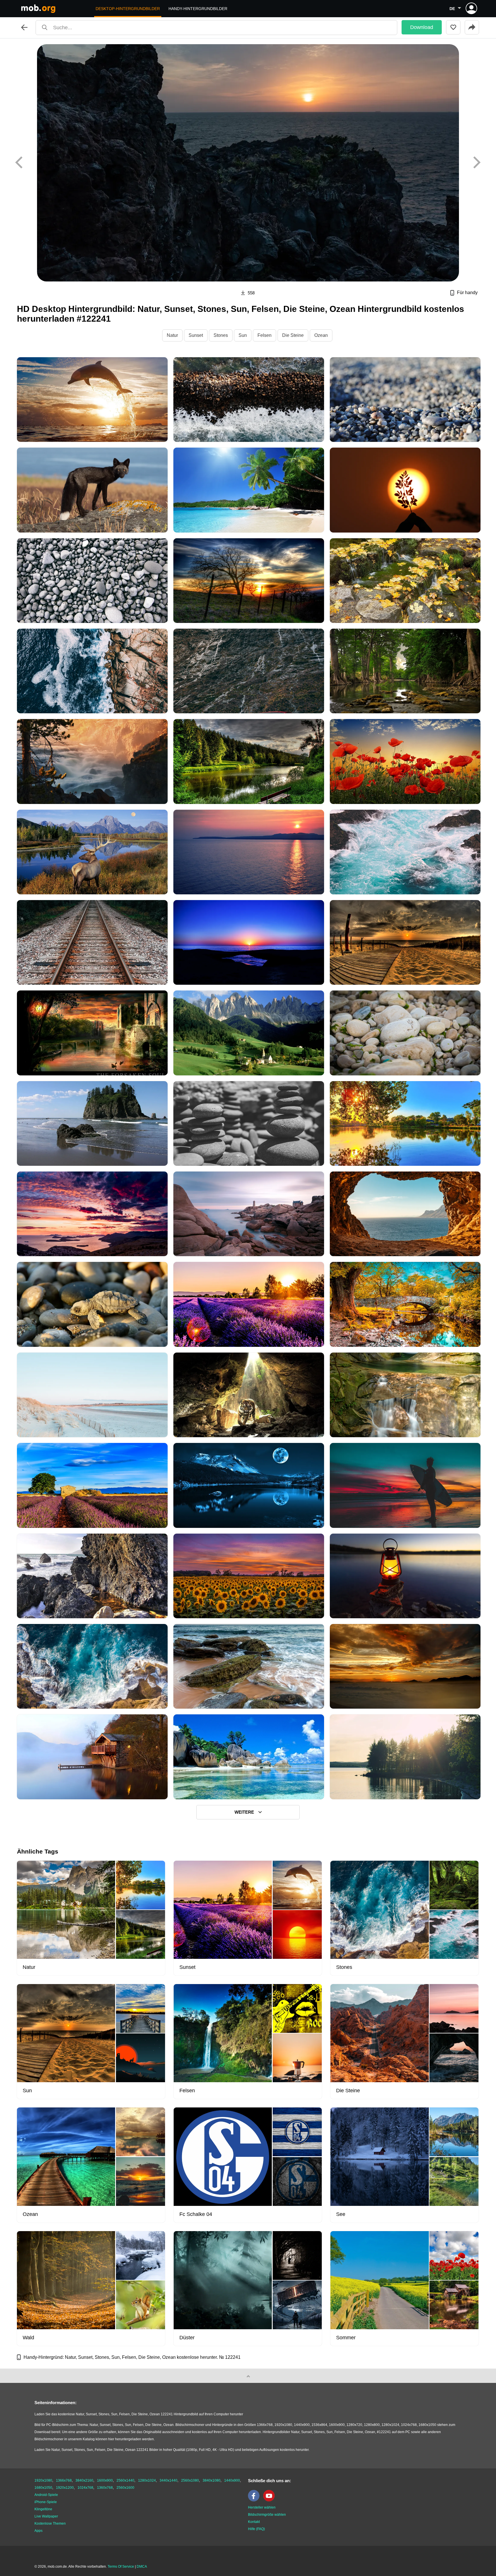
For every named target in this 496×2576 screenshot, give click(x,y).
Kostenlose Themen (50, 2523)
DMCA (142, 2567)
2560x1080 (190, 2480)
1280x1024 (147, 2480)
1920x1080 (43, 2480)
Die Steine (293, 335)
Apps (38, 2531)
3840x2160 (84, 2480)
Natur (172, 335)
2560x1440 (125, 2480)
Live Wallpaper (46, 2516)
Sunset (196, 335)
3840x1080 (212, 2480)
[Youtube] (270, 2500)
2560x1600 (125, 2488)
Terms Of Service (121, 2567)
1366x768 (64, 2480)
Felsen (265, 335)
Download (422, 27)
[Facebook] (255, 2500)
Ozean (321, 335)
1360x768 (105, 2488)
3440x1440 (168, 2480)
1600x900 (105, 2480)
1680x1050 (43, 2488)
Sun (243, 335)
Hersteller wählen (262, 2507)
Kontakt (254, 2522)
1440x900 (232, 2480)
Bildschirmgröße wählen (267, 2515)
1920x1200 (65, 2488)
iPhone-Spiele (46, 2502)
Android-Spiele (46, 2495)
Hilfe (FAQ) (256, 2529)
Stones (221, 335)
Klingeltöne (43, 2509)
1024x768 (85, 2488)
